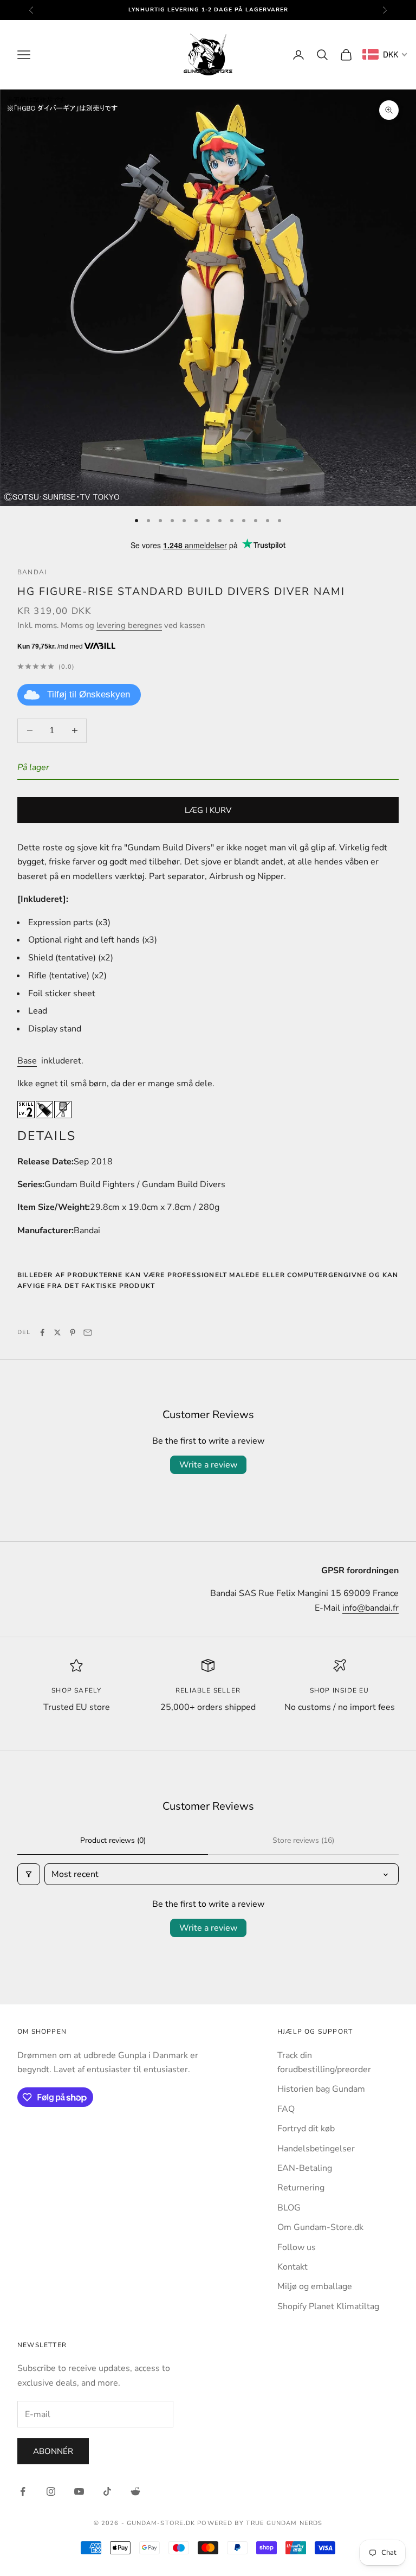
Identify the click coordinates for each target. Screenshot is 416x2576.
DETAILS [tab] (47, 1136)
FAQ (286, 2109)
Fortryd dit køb (306, 2129)
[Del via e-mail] (88, 1332)
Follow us (297, 2247)
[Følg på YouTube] (79, 2491)
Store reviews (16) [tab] (303, 1840)
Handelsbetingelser (316, 2149)
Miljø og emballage (315, 2286)
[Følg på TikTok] (107, 2491)
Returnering (301, 2188)
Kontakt (292, 2267)
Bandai (32, 572)
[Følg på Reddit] (135, 2491)
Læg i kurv (208, 810)
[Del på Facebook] (42, 1332)
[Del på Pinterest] (73, 1332)
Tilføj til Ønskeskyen (89, 694)
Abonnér (53, 2451)
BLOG (289, 2208)
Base (27, 1061)
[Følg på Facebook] (23, 2491)
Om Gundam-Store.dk (320, 2227)
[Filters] (29, 1874)
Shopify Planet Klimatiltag (328, 2306)
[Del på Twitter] (57, 1332)
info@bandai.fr (370, 1608)
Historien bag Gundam (321, 2089)
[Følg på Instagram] (51, 2491)
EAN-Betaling (305, 2168)
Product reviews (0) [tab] (113, 1840)
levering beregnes (129, 625)
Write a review (208, 1465)
